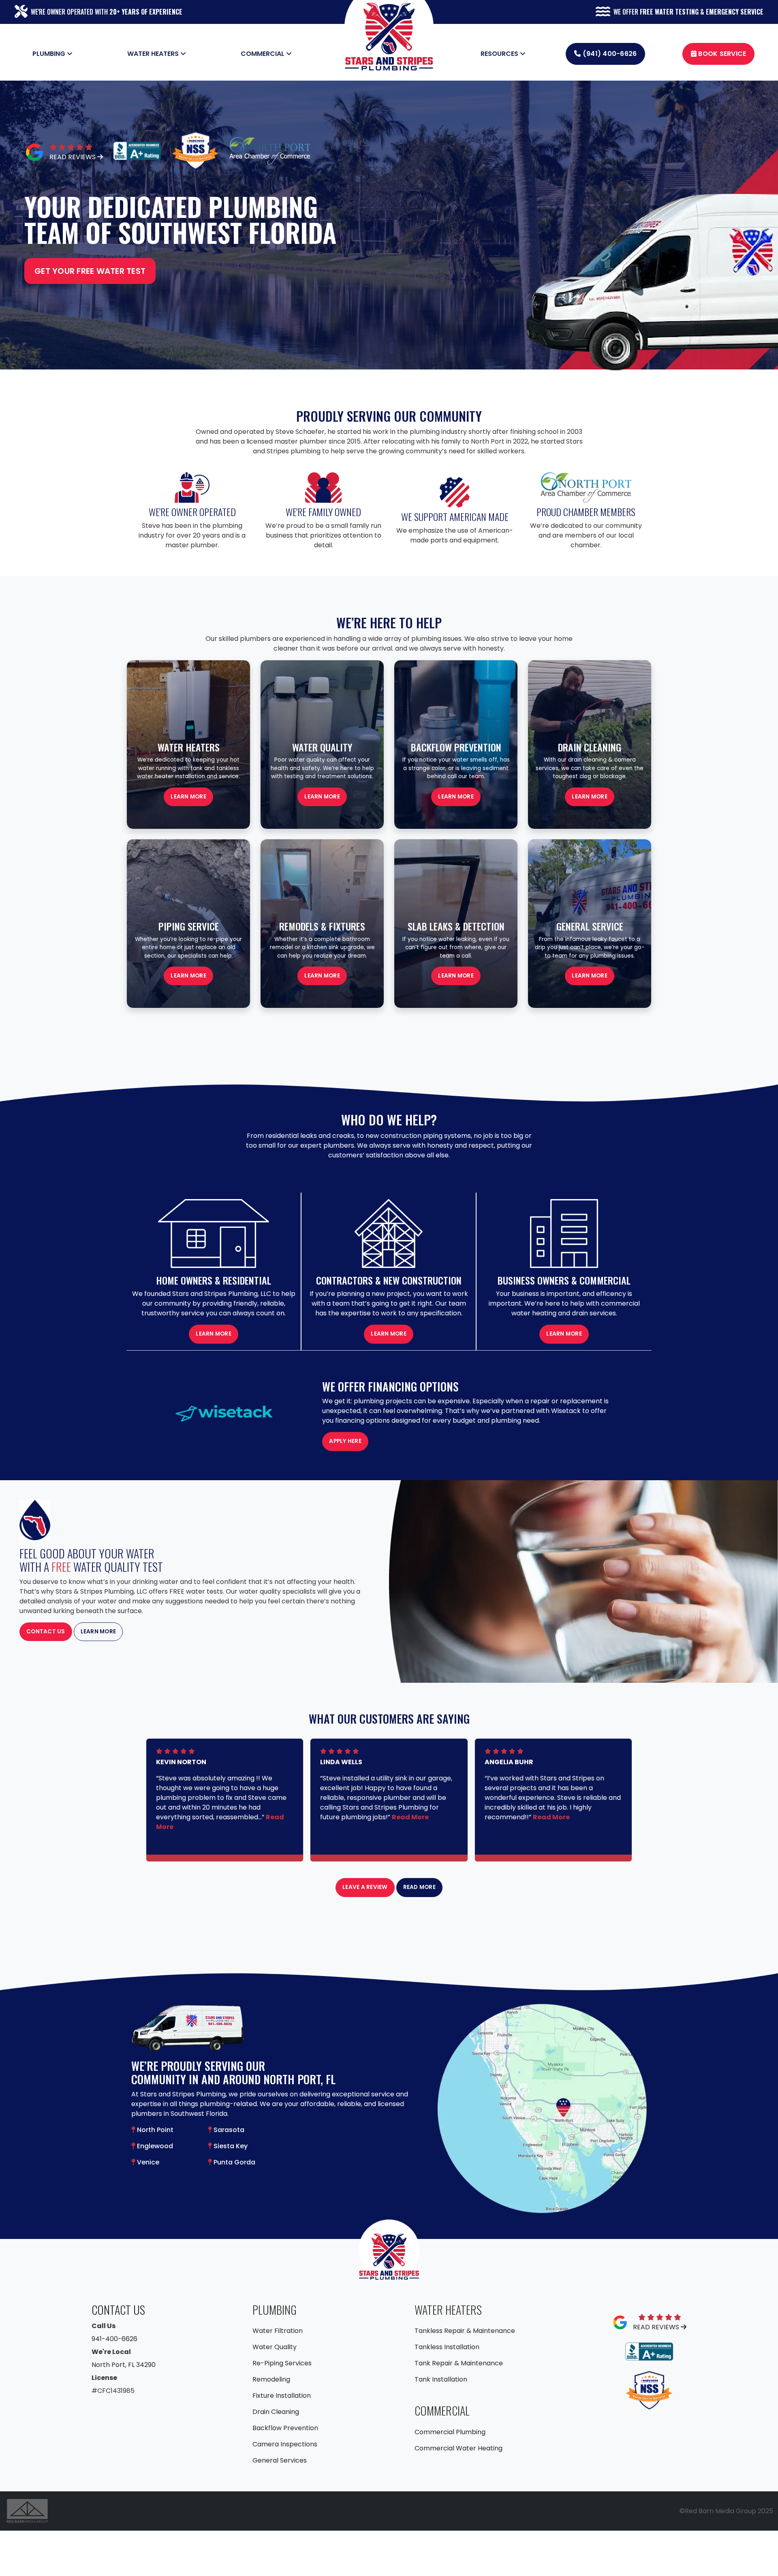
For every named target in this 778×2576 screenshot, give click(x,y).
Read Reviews (73, 157)
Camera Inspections (285, 2444)
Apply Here (345, 1441)
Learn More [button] (188, 797)
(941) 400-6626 (609, 54)
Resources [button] (500, 54)
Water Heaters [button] (154, 54)
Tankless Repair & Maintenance (465, 2331)
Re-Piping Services (282, 2363)
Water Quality (275, 2347)
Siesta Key (230, 2146)
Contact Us (46, 1632)
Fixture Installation (282, 2396)
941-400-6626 (114, 2339)
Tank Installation (441, 2379)
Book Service (721, 54)
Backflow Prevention (285, 2428)
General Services (280, 2460)
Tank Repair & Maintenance (459, 2363)
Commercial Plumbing (450, 2432)
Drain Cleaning (276, 2412)
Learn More (322, 797)
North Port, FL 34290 (124, 2365)
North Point (154, 2130)
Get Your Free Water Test (90, 271)
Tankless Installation (447, 2347)
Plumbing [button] (50, 54)
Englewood (154, 2146)
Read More (410, 1817)
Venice (147, 2162)
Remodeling (271, 2379)
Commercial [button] (263, 54)
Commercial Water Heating (458, 2448)
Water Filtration (278, 2331)
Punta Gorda (234, 2162)
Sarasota (228, 2130)
